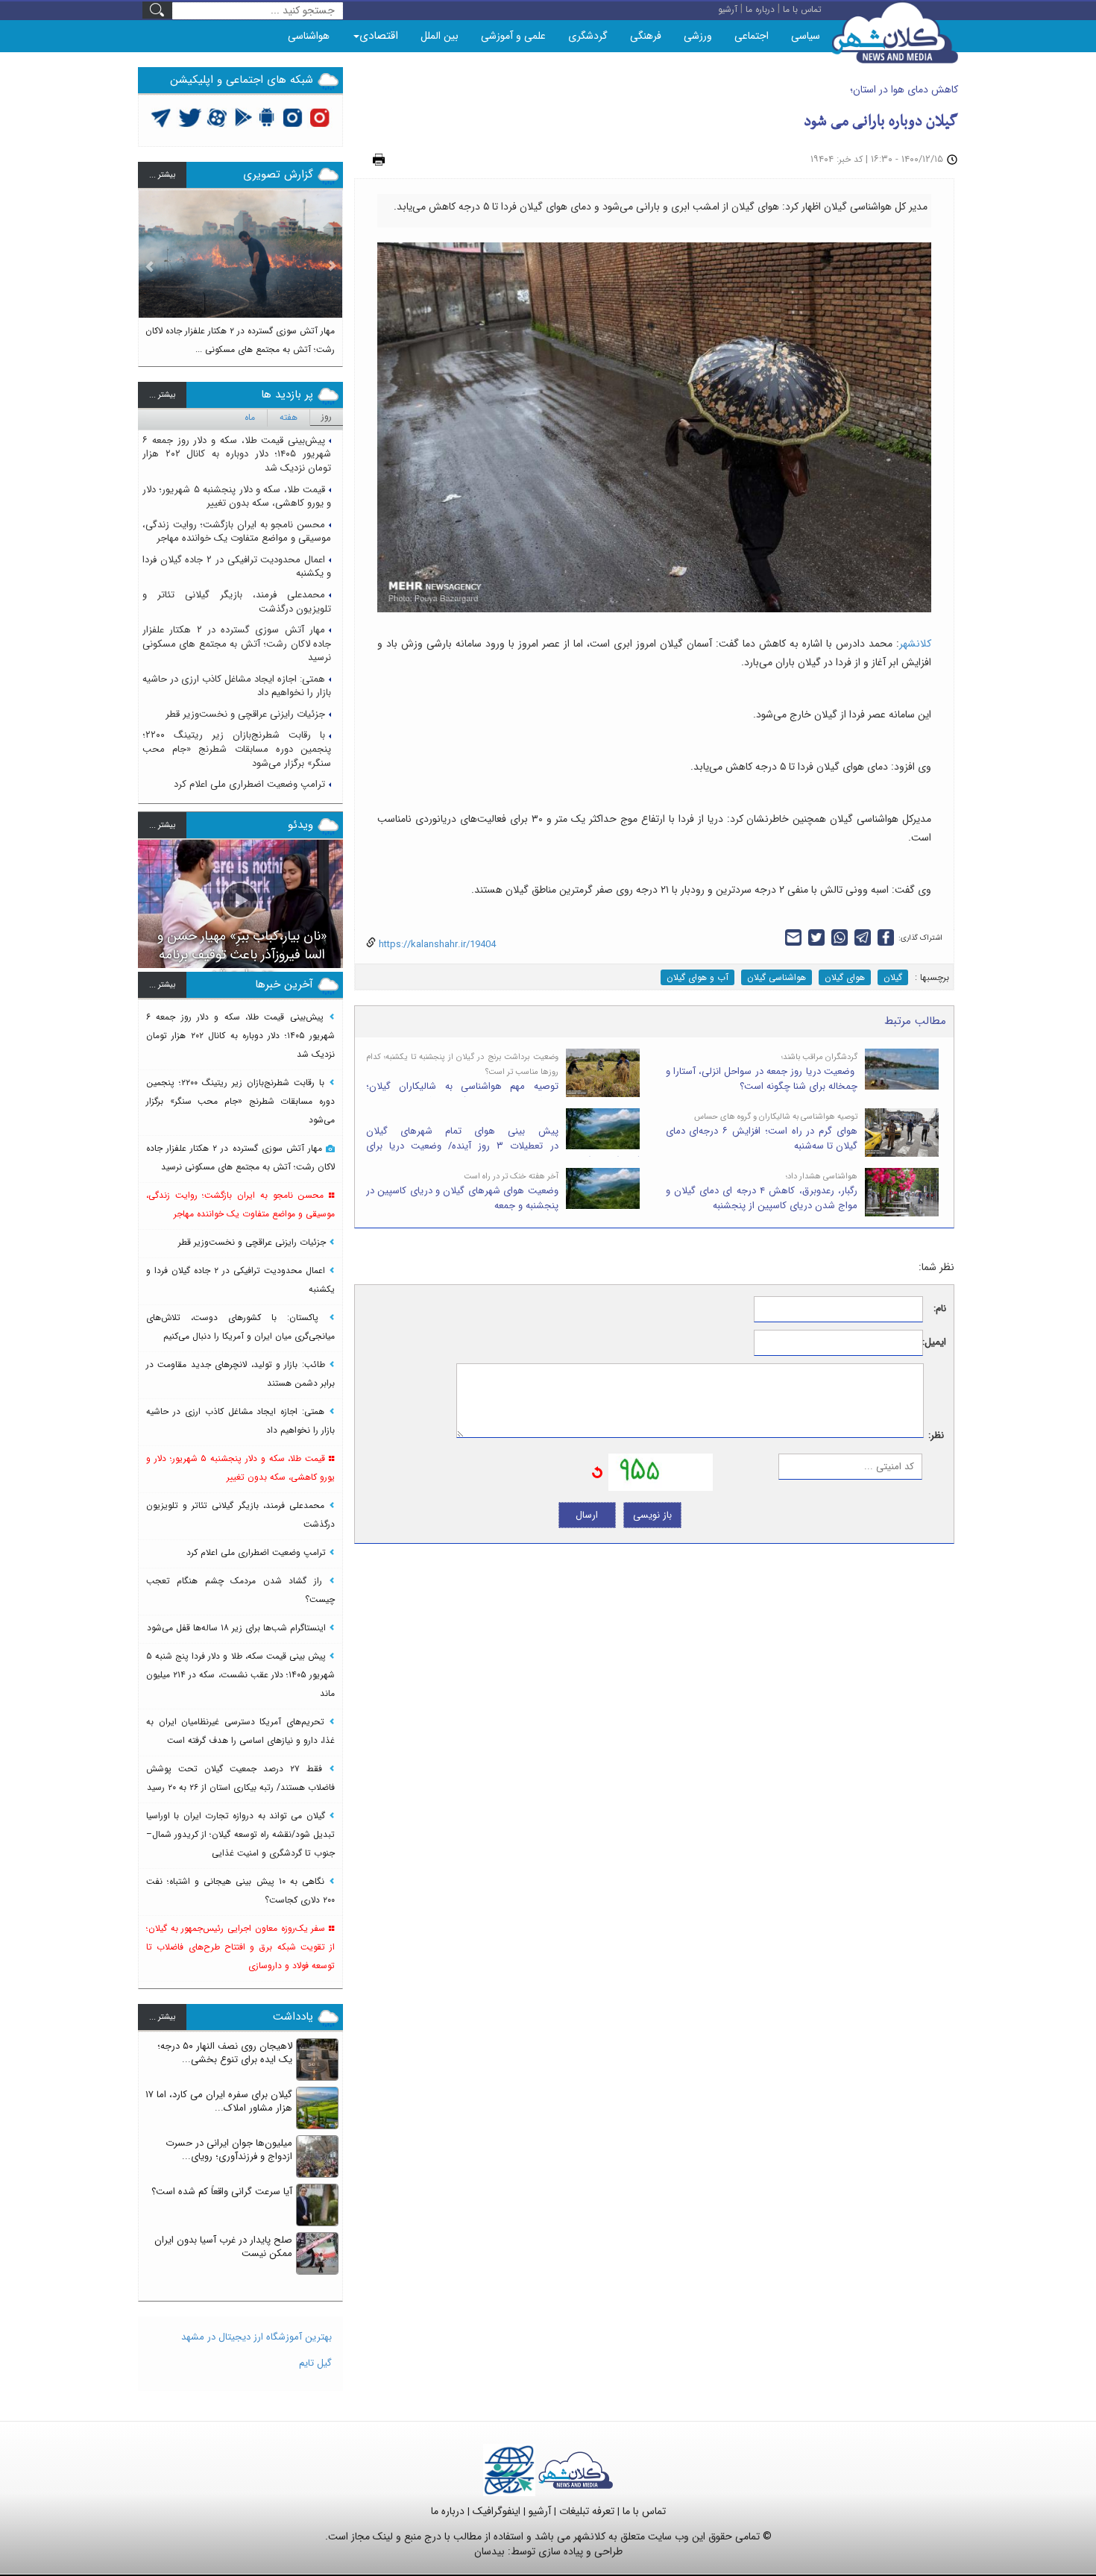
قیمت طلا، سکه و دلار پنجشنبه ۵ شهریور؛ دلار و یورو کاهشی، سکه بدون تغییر (237, 497)
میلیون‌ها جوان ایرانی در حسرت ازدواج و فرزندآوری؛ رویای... (229, 2150)
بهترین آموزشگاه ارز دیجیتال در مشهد (256, 2337)
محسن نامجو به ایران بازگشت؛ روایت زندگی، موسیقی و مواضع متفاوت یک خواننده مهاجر (237, 532)
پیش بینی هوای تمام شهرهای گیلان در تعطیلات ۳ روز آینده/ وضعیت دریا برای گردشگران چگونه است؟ (503, 1146)
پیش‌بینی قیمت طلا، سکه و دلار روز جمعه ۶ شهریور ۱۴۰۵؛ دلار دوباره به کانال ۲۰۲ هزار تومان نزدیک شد (237, 454)
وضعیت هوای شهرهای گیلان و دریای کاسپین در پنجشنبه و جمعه (462, 1199)
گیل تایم (315, 2363)
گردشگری (588, 36)
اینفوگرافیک (497, 2511)
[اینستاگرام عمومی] (319, 117)
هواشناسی (309, 36)
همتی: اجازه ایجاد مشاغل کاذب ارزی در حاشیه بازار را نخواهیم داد (237, 686)
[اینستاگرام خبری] (292, 117)
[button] (150, 271)
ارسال (587, 1515)
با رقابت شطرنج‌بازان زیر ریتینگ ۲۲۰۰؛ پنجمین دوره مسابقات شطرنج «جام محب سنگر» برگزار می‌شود (237, 749)
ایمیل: (935, 1343)
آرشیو (540, 2511)
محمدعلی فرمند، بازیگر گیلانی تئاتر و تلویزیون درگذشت (237, 602)
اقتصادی (379, 36)
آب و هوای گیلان (697, 977)
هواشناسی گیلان (777, 977)
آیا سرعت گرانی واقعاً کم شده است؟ (222, 2192)
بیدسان (489, 2551)
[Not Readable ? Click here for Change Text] (597, 1472)
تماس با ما (644, 2511)
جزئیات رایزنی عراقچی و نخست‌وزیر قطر (245, 714)
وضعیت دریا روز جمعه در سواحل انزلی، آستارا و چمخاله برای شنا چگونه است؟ (762, 1079)
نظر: (936, 1436)
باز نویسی (652, 1515)
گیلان (893, 977)
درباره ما (448, 2511)
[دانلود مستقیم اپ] (267, 117)
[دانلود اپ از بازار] (243, 117)
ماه (250, 417)
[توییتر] (161, 117)
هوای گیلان (845, 977)
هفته (289, 417)
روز (327, 417)
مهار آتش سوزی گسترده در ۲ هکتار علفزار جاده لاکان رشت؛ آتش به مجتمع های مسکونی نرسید (237, 644)
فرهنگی (646, 36)
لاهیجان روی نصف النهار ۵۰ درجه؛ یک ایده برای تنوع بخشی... (225, 2053)
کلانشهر (915, 644)
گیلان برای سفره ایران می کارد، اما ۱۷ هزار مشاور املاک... (219, 2102)
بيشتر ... (162, 175)
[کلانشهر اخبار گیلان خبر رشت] (576, 2470)
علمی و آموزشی (513, 36)
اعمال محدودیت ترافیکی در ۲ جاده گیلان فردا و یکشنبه (237, 567)
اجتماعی (752, 36)
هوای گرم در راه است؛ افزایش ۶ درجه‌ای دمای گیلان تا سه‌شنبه (762, 1139)
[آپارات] (217, 117)
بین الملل (440, 36)
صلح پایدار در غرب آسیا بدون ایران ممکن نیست (223, 2247)
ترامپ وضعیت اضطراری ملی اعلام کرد (249, 784)
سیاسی (806, 36)
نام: (940, 1309)
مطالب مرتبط (915, 1021)
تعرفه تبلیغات (587, 2511)
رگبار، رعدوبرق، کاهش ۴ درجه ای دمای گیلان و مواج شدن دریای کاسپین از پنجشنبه (762, 1199)
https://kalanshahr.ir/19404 (436, 945)
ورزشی (698, 36)
